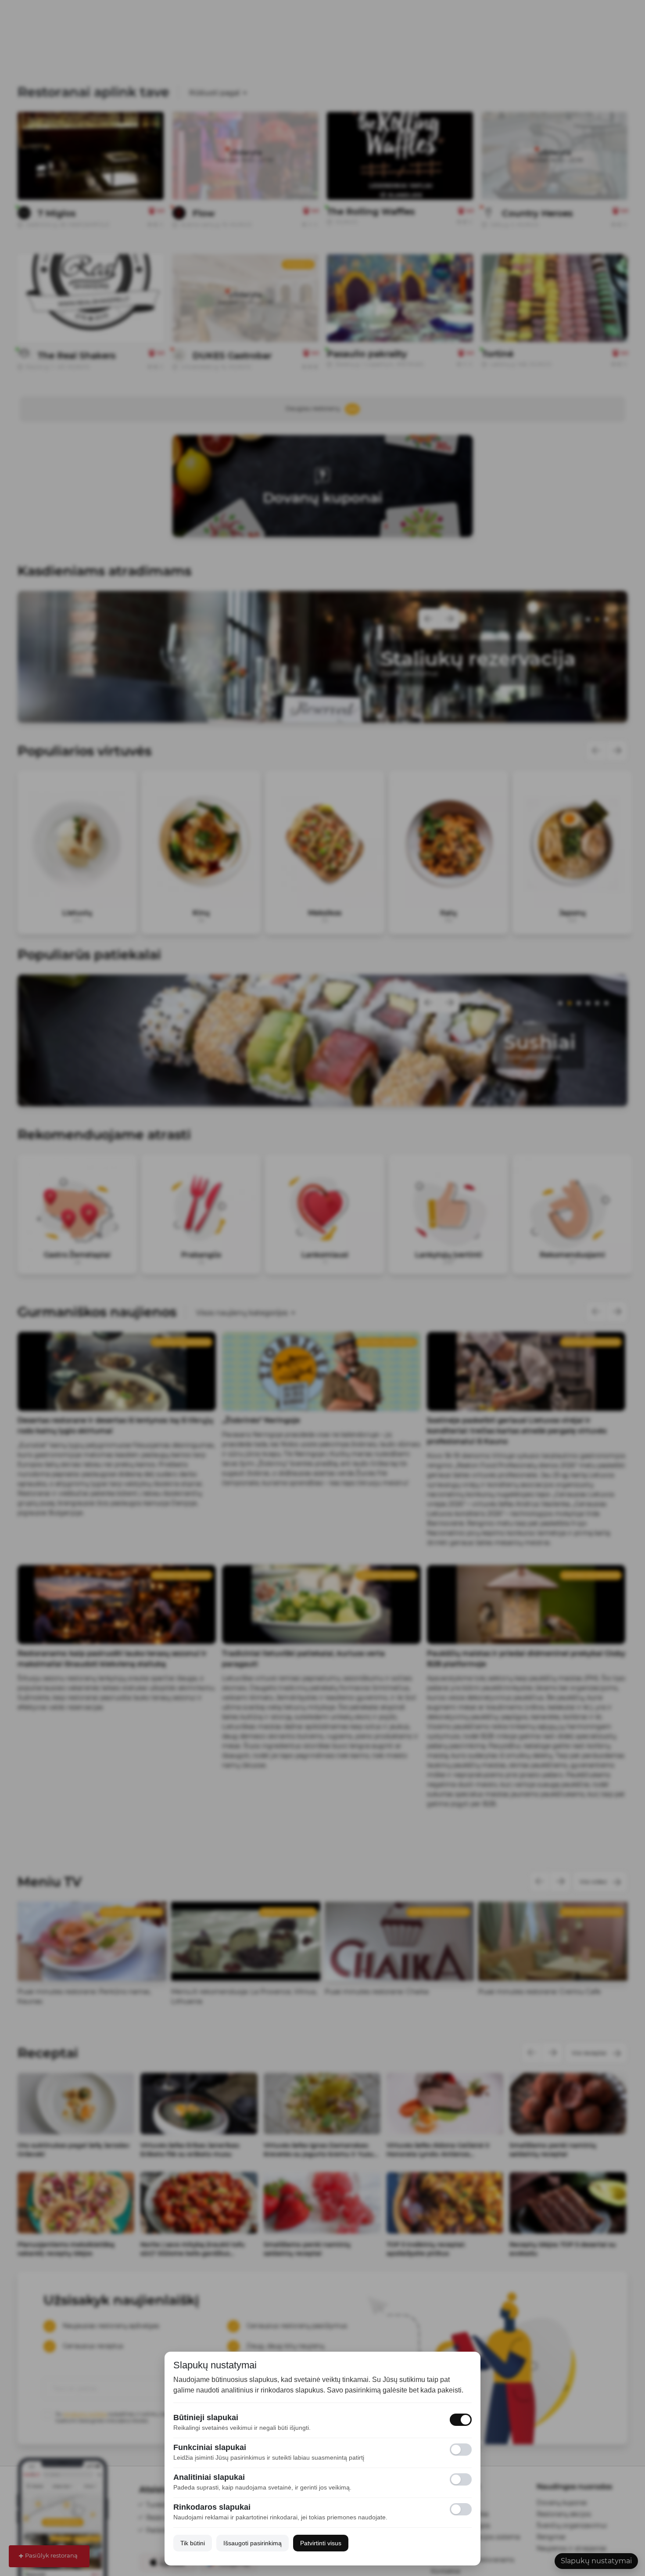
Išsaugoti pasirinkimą (253, 2543)
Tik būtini (193, 2543)
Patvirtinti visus (321, 2543)
